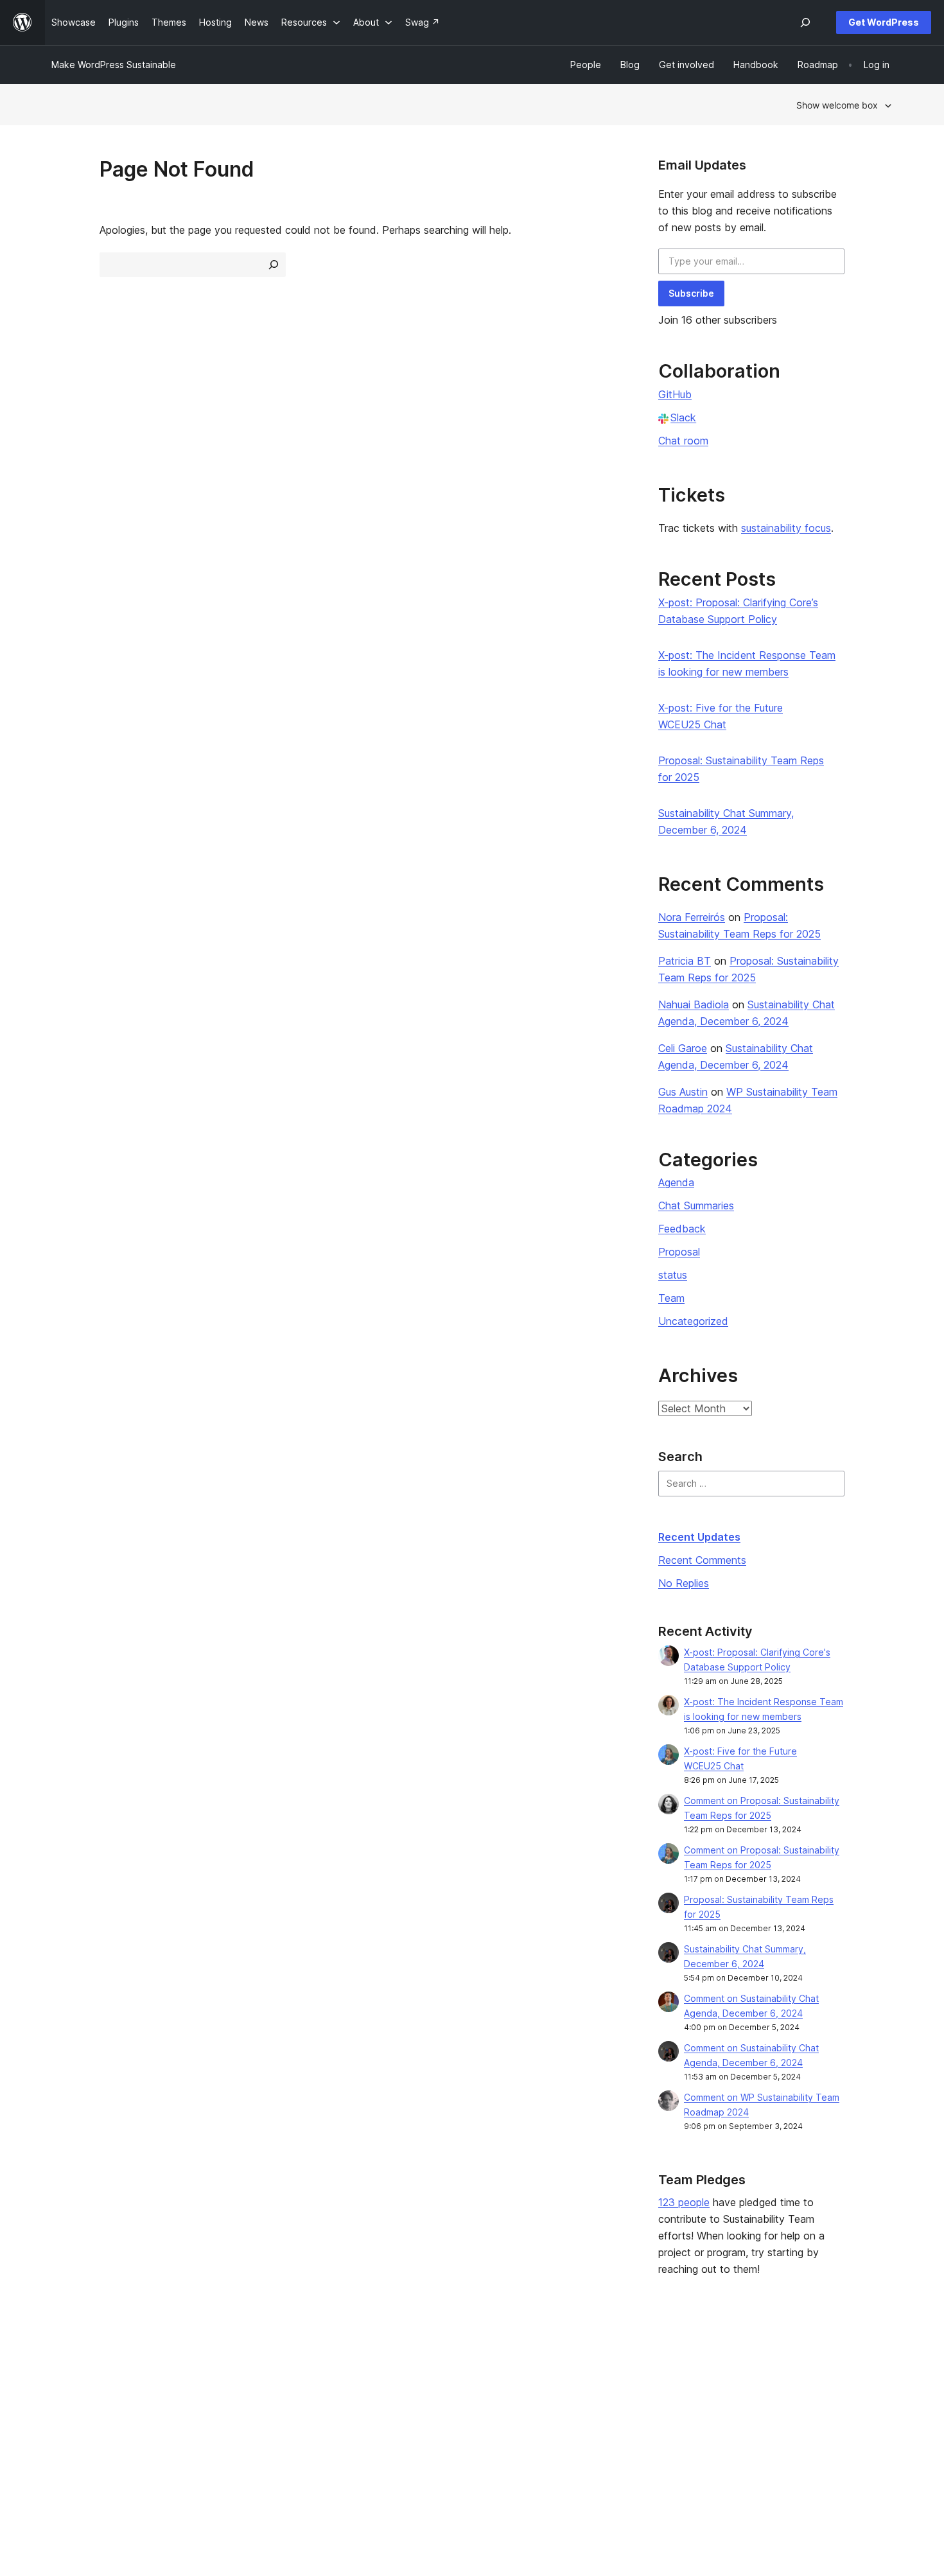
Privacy (67, 2423)
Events (578, 2382)
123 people (684, 2202)
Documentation (425, 2382)
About (64, 2362)
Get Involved (591, 2362)
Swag (581, 2423)
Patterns (240, 2423)
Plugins (237, 2402)
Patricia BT (685, 961)
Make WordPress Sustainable (114, 65)
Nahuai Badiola (694, 1004)
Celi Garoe (683, 1048)
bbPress (758, 2402)
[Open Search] (805, 22)
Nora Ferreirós (692, 917)
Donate (585, 2402)
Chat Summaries (696, 1205)
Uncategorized (693, 1321)
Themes (240, 2382)
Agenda (676, 1182)
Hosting (68, 2402)
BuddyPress (766, 2423)
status (673, 1275)
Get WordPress (884, 22)
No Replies (684, 1583)
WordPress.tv (427, 2423)
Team (671, 1298)
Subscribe (691, 293)
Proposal (679, 1252)
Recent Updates (699, 1537)
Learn (405, 2362)
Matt (750, 2382)
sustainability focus (786, 528)
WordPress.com (774, 2362)
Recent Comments (702, 1560)
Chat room (683, 441)
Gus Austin (683, 1092)
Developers (418, 2402)
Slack (683, 417)
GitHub (675, 394)
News (63, 2382)
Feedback (682, 1229)
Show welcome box (837, 105)
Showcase (244, 2362)
